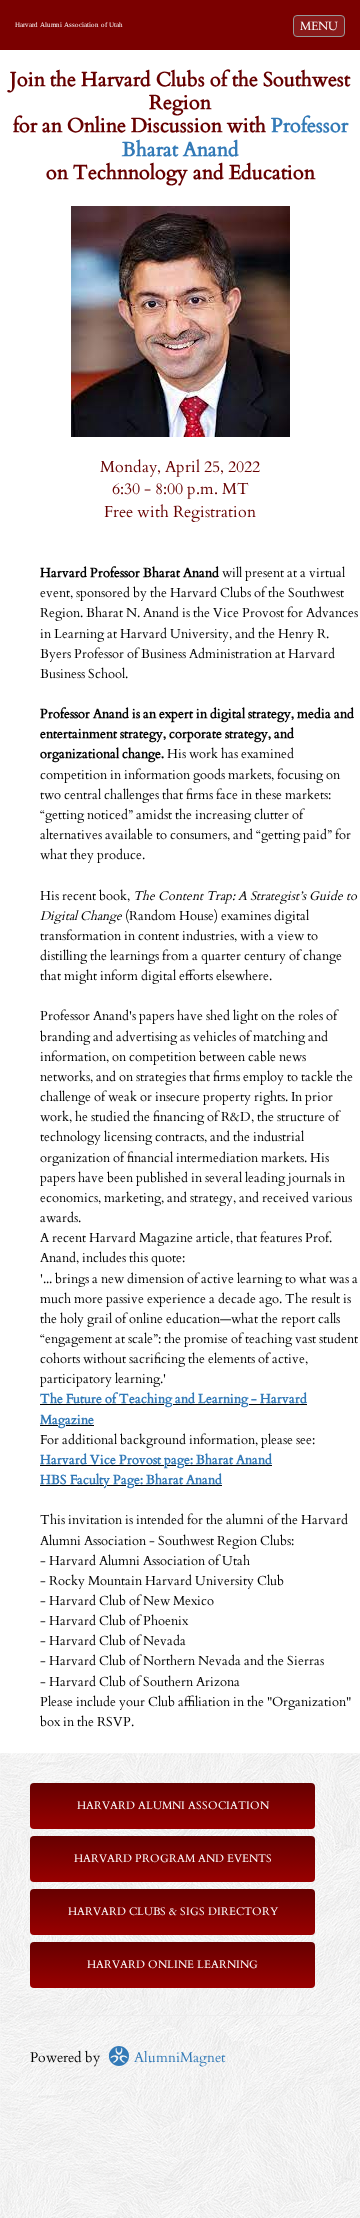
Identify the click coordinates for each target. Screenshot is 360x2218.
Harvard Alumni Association (173, 1805)
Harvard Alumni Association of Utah (69, 25)
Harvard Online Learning (172, 1964)
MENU (322, 25)
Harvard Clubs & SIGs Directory (173, 1911)
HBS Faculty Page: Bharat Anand (131, 1480)
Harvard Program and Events (173, 1858)
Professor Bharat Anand (235, 137)
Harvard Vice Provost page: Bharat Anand (156, 1460)
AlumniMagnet (177, 2057)
